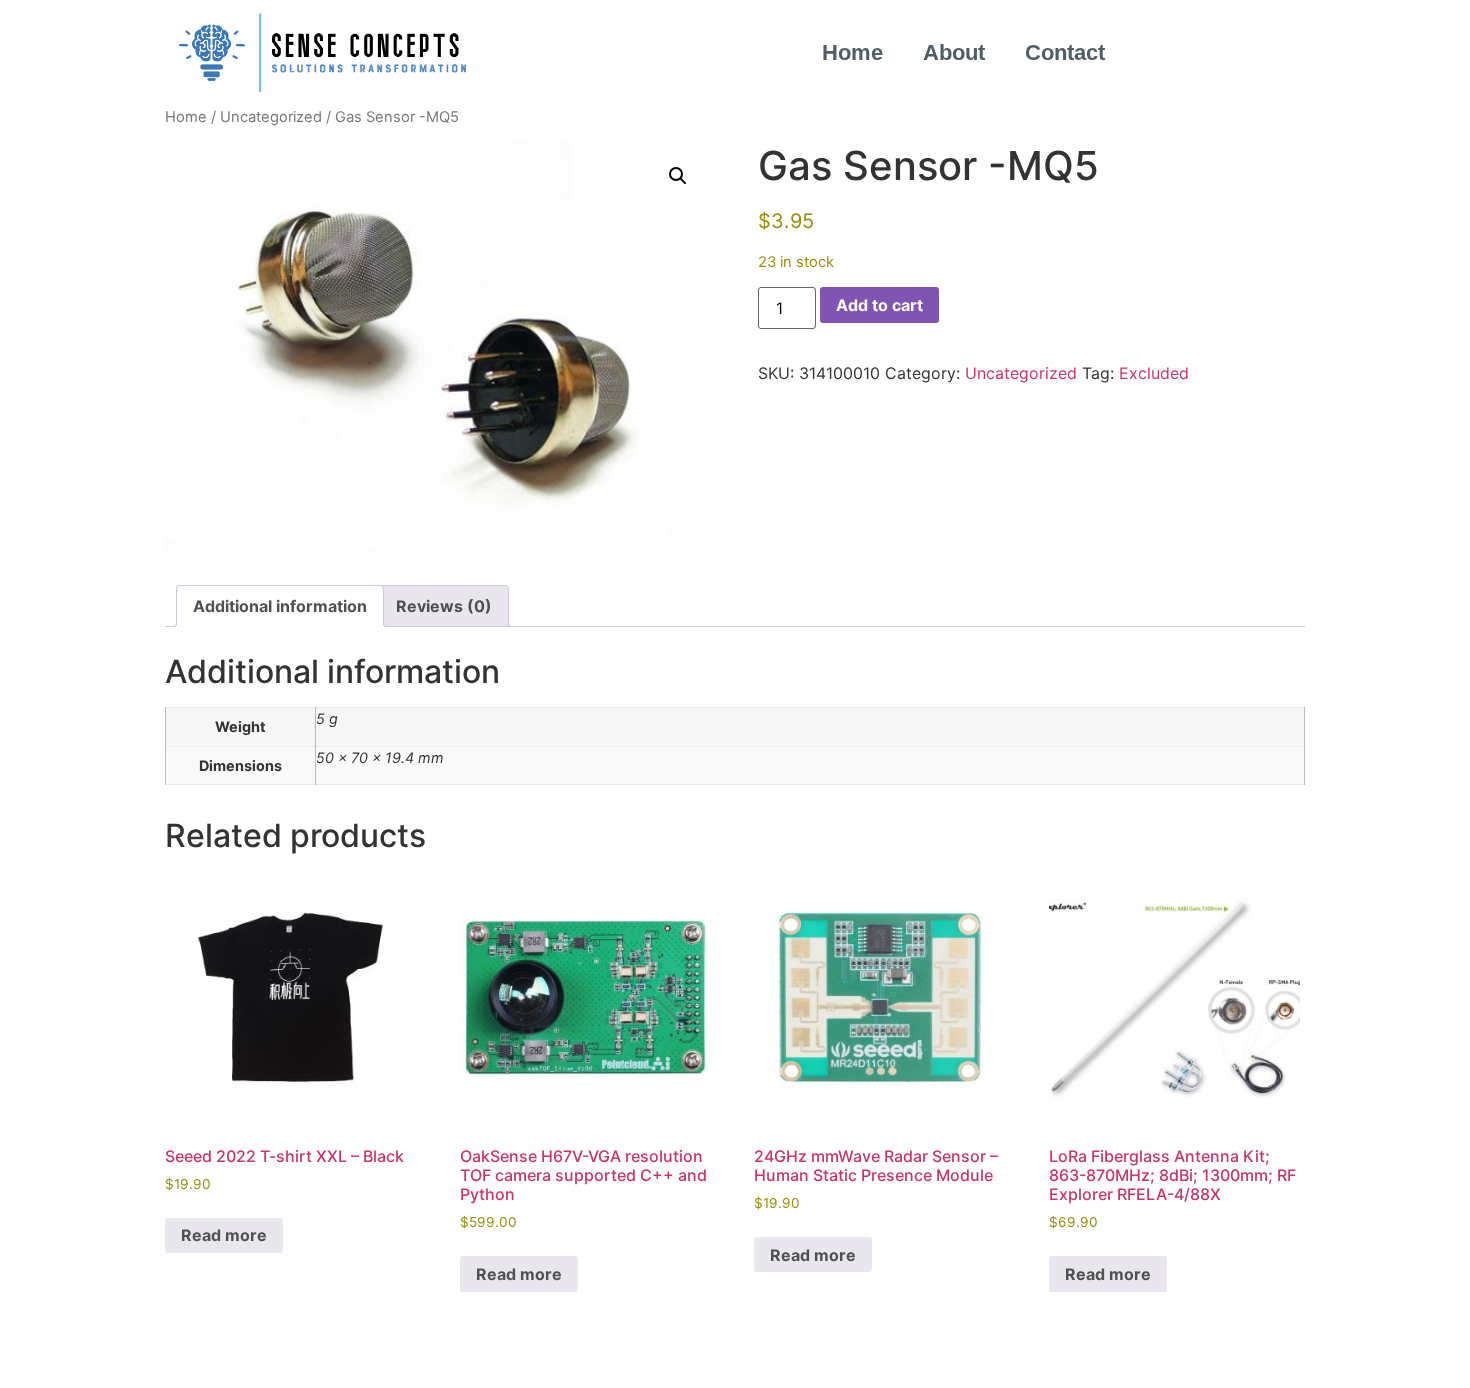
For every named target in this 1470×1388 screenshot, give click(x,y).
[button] (678, 176)
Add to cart (879, 305)
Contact (1065, 52)
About (954, 52)
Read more (224, 1235)
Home (852, 52)
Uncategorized (271, 117)
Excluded (1154, 373)
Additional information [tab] (280, 606)
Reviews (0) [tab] (444, 606)
